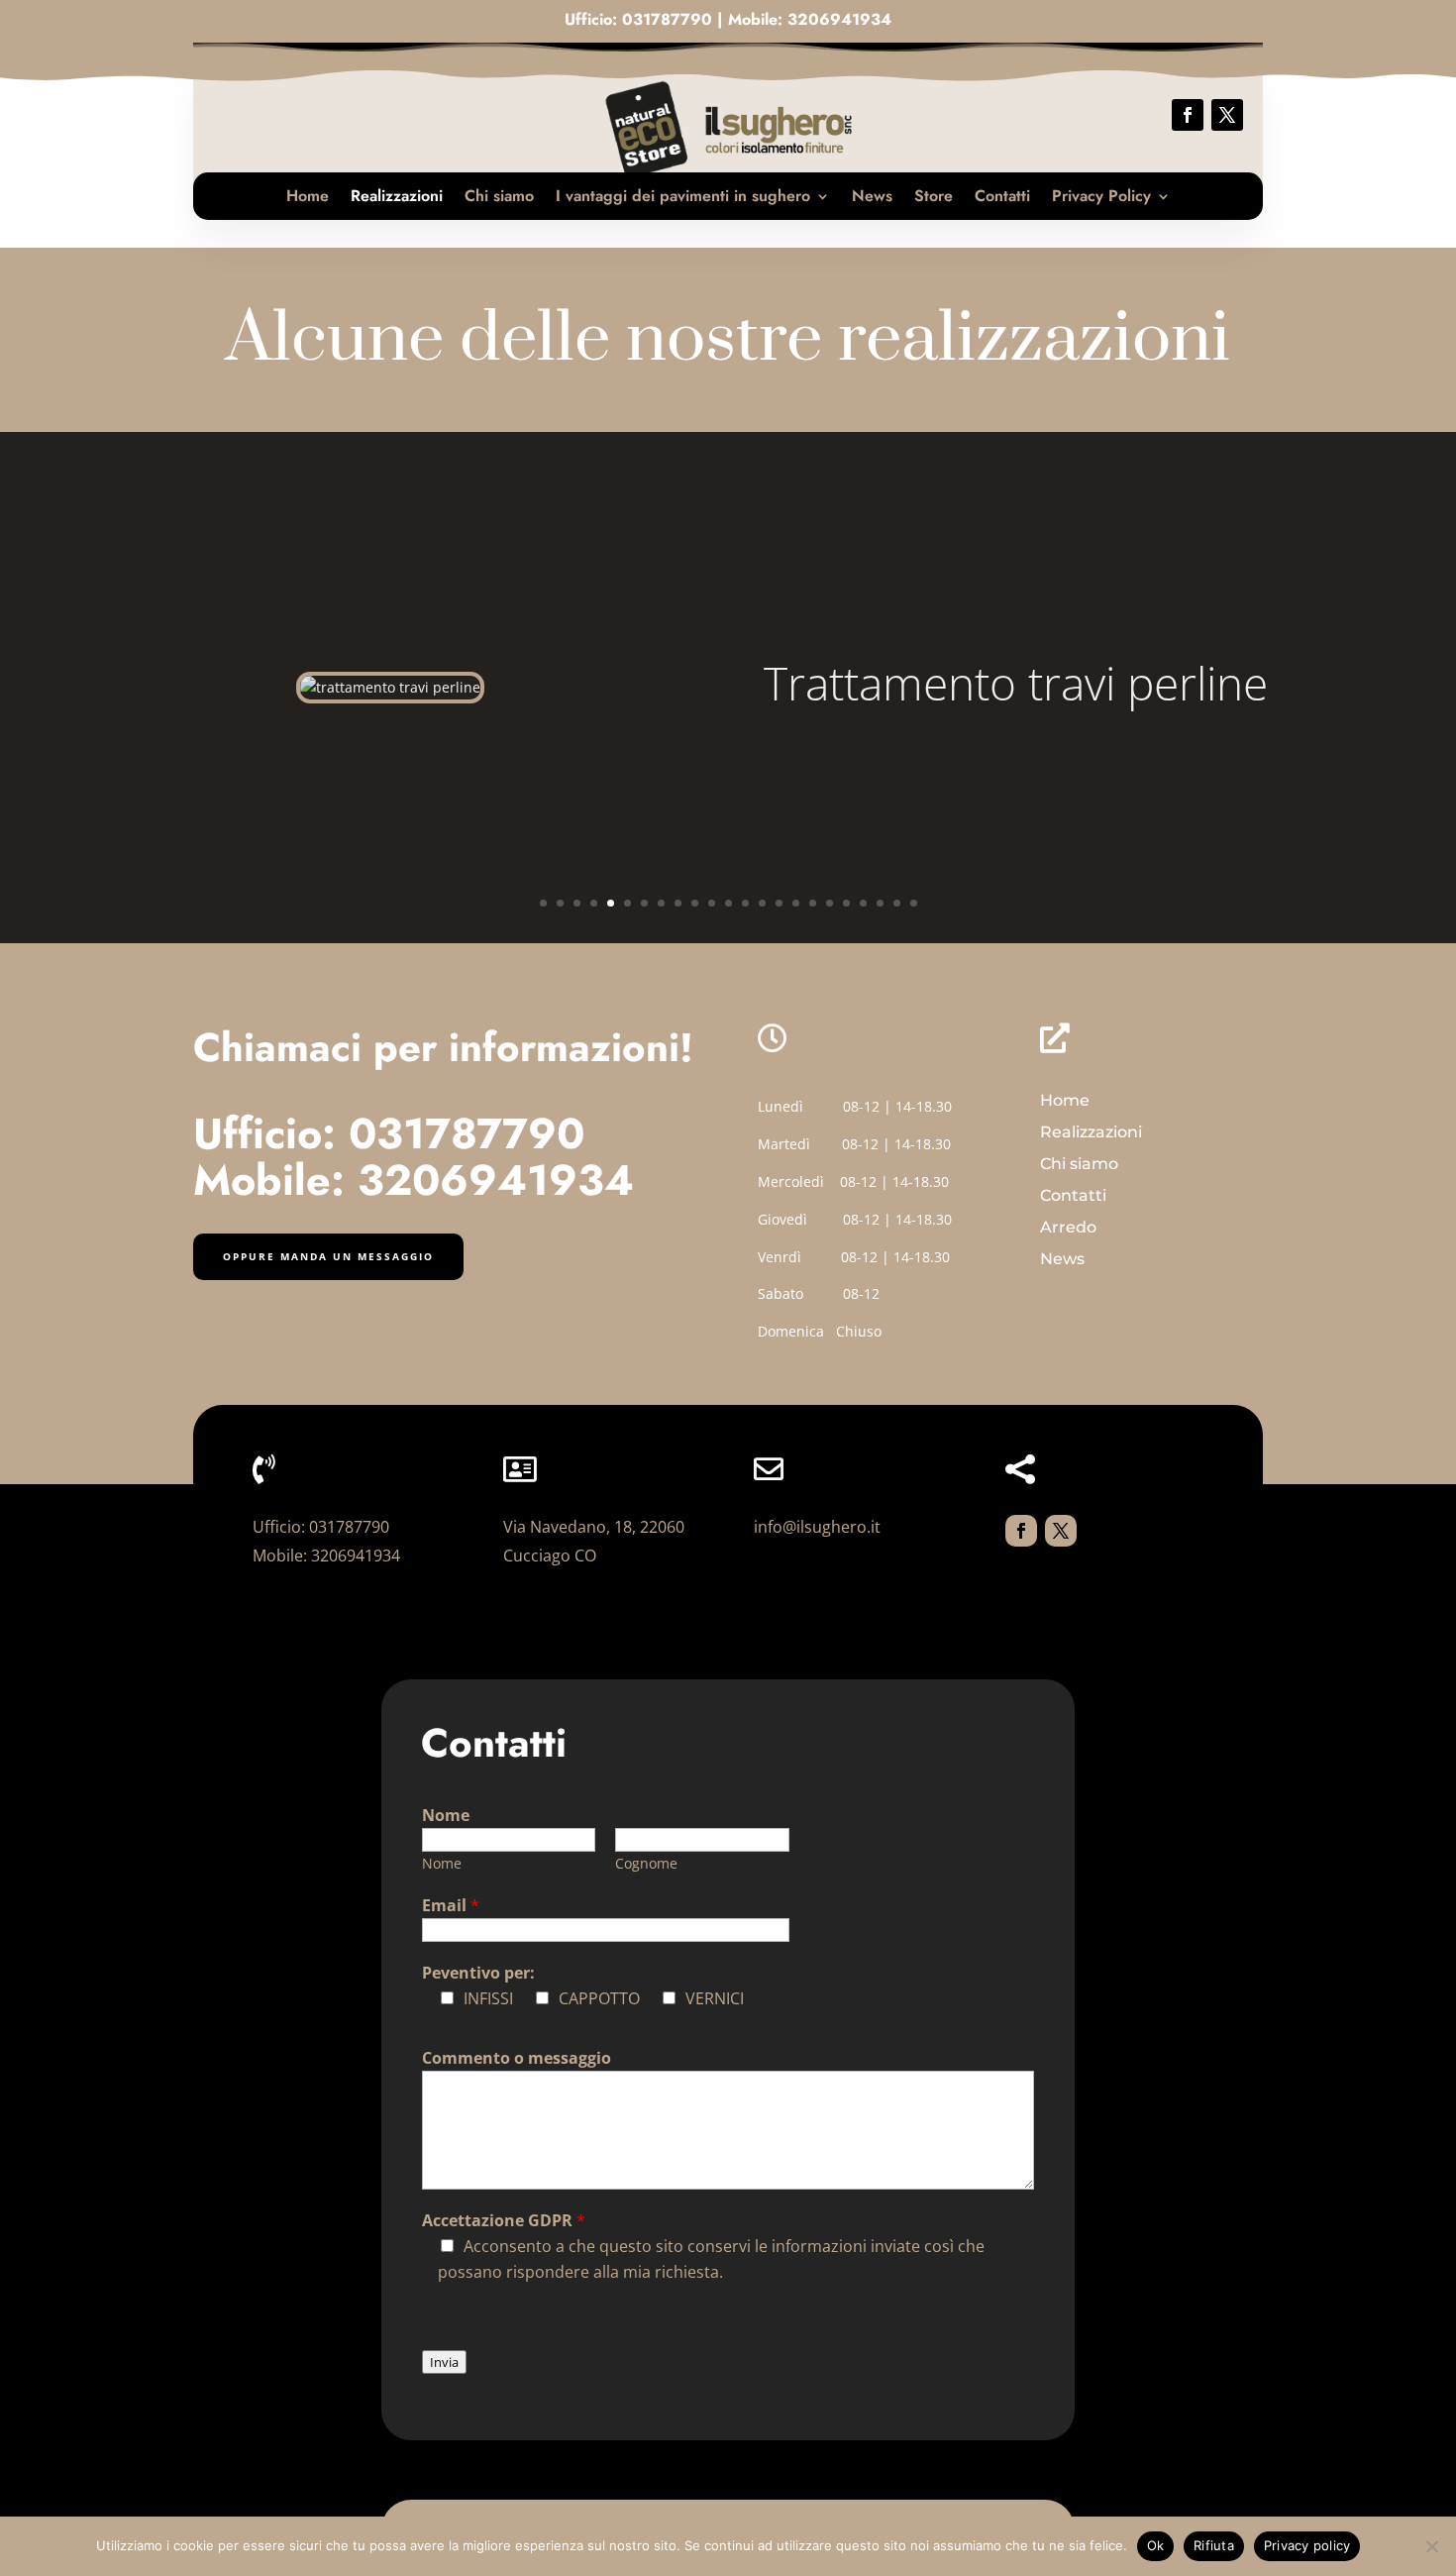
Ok (1156, 2545)
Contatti (1002, 196)
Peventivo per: (478, 1973)
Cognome (646, 1863)
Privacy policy (1307, 2545)
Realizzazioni (397, 196)
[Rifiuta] (1431, 2546)
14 (762, 903)
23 (914, 903)
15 (779, 903)
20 (863, 903)
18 (830, 903)
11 (712, 903)
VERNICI (715, 1998)
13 (745, 903)
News (872, 196)
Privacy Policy (1101, 196)
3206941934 (839, 19)
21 (880, 903)
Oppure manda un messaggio (328, 1256)
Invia (444, 2362)
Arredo (1068, 1227)
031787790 (667, 19)
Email (451, 1905)
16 (796, 903)
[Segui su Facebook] (1188, 115)
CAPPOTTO (599, 1998)
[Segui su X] (1227, 115)
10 (695, 903)
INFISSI (488, 1998)
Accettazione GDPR (504, 2220)
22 (897, 903)
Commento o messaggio (517, 2058)
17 (813, 903)
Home (308, 196)
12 (728, 903)
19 (846, 903)
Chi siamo (499, 196)
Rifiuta (1214, 2545)
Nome (446, 1815)
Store (934, 196)
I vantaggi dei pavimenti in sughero (683, 196)
